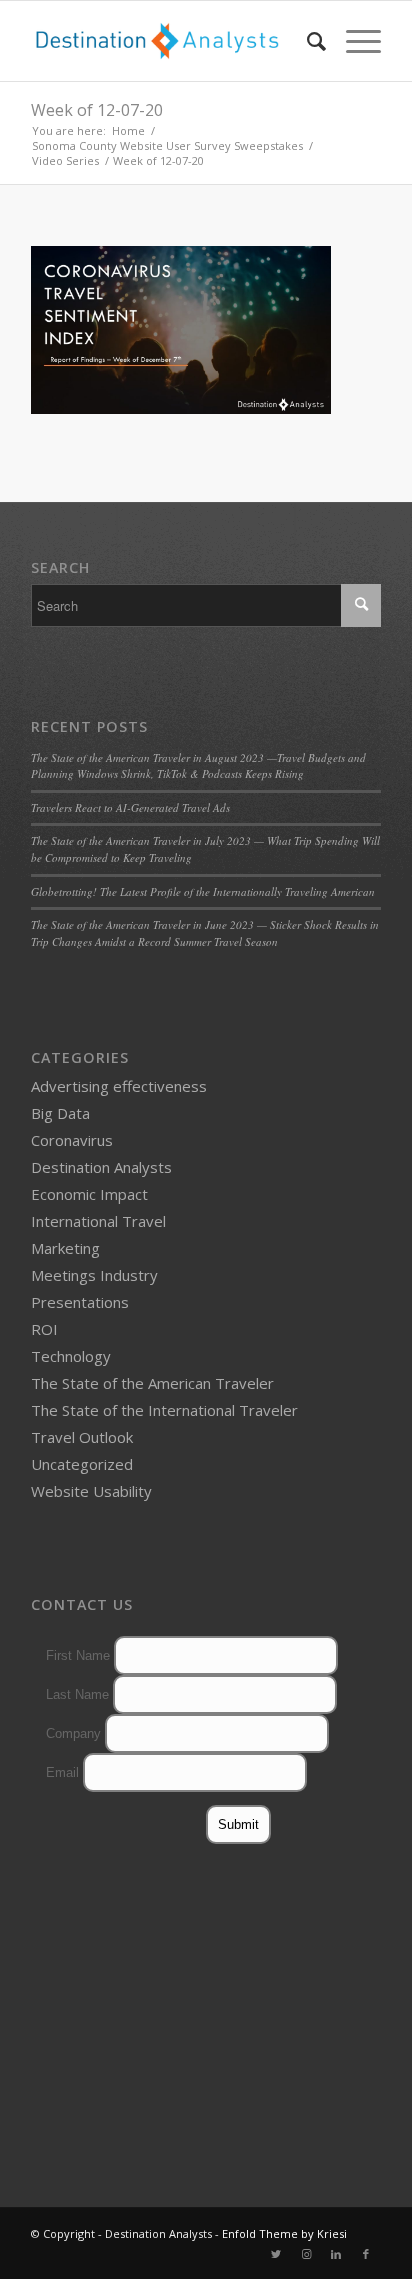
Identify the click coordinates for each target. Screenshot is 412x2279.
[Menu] (353, 41)
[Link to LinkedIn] (336, 2254)
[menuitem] (306, 41)
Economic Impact (89, 1194)
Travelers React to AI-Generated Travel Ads (130, 807)
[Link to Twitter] (276, 2254)
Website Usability (91, 1491)
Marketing (65, 1248)
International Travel (98, 1221)
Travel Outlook (82, 1437)
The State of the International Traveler (164, 1410)
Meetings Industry (94, 1275)
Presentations (80, 1302)
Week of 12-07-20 (97, 110)
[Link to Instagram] (306, 2254)
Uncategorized (82, 1464)
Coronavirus (72, 1140)
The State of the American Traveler (152, 1383)
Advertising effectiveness (119, 1086)
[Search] (306, 41)
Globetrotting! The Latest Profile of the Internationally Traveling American (203, 891)
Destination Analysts (101, 1167)
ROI (44, 1329)
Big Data (60, 1113)
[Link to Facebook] (366, 2254)
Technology (71, 1356)
